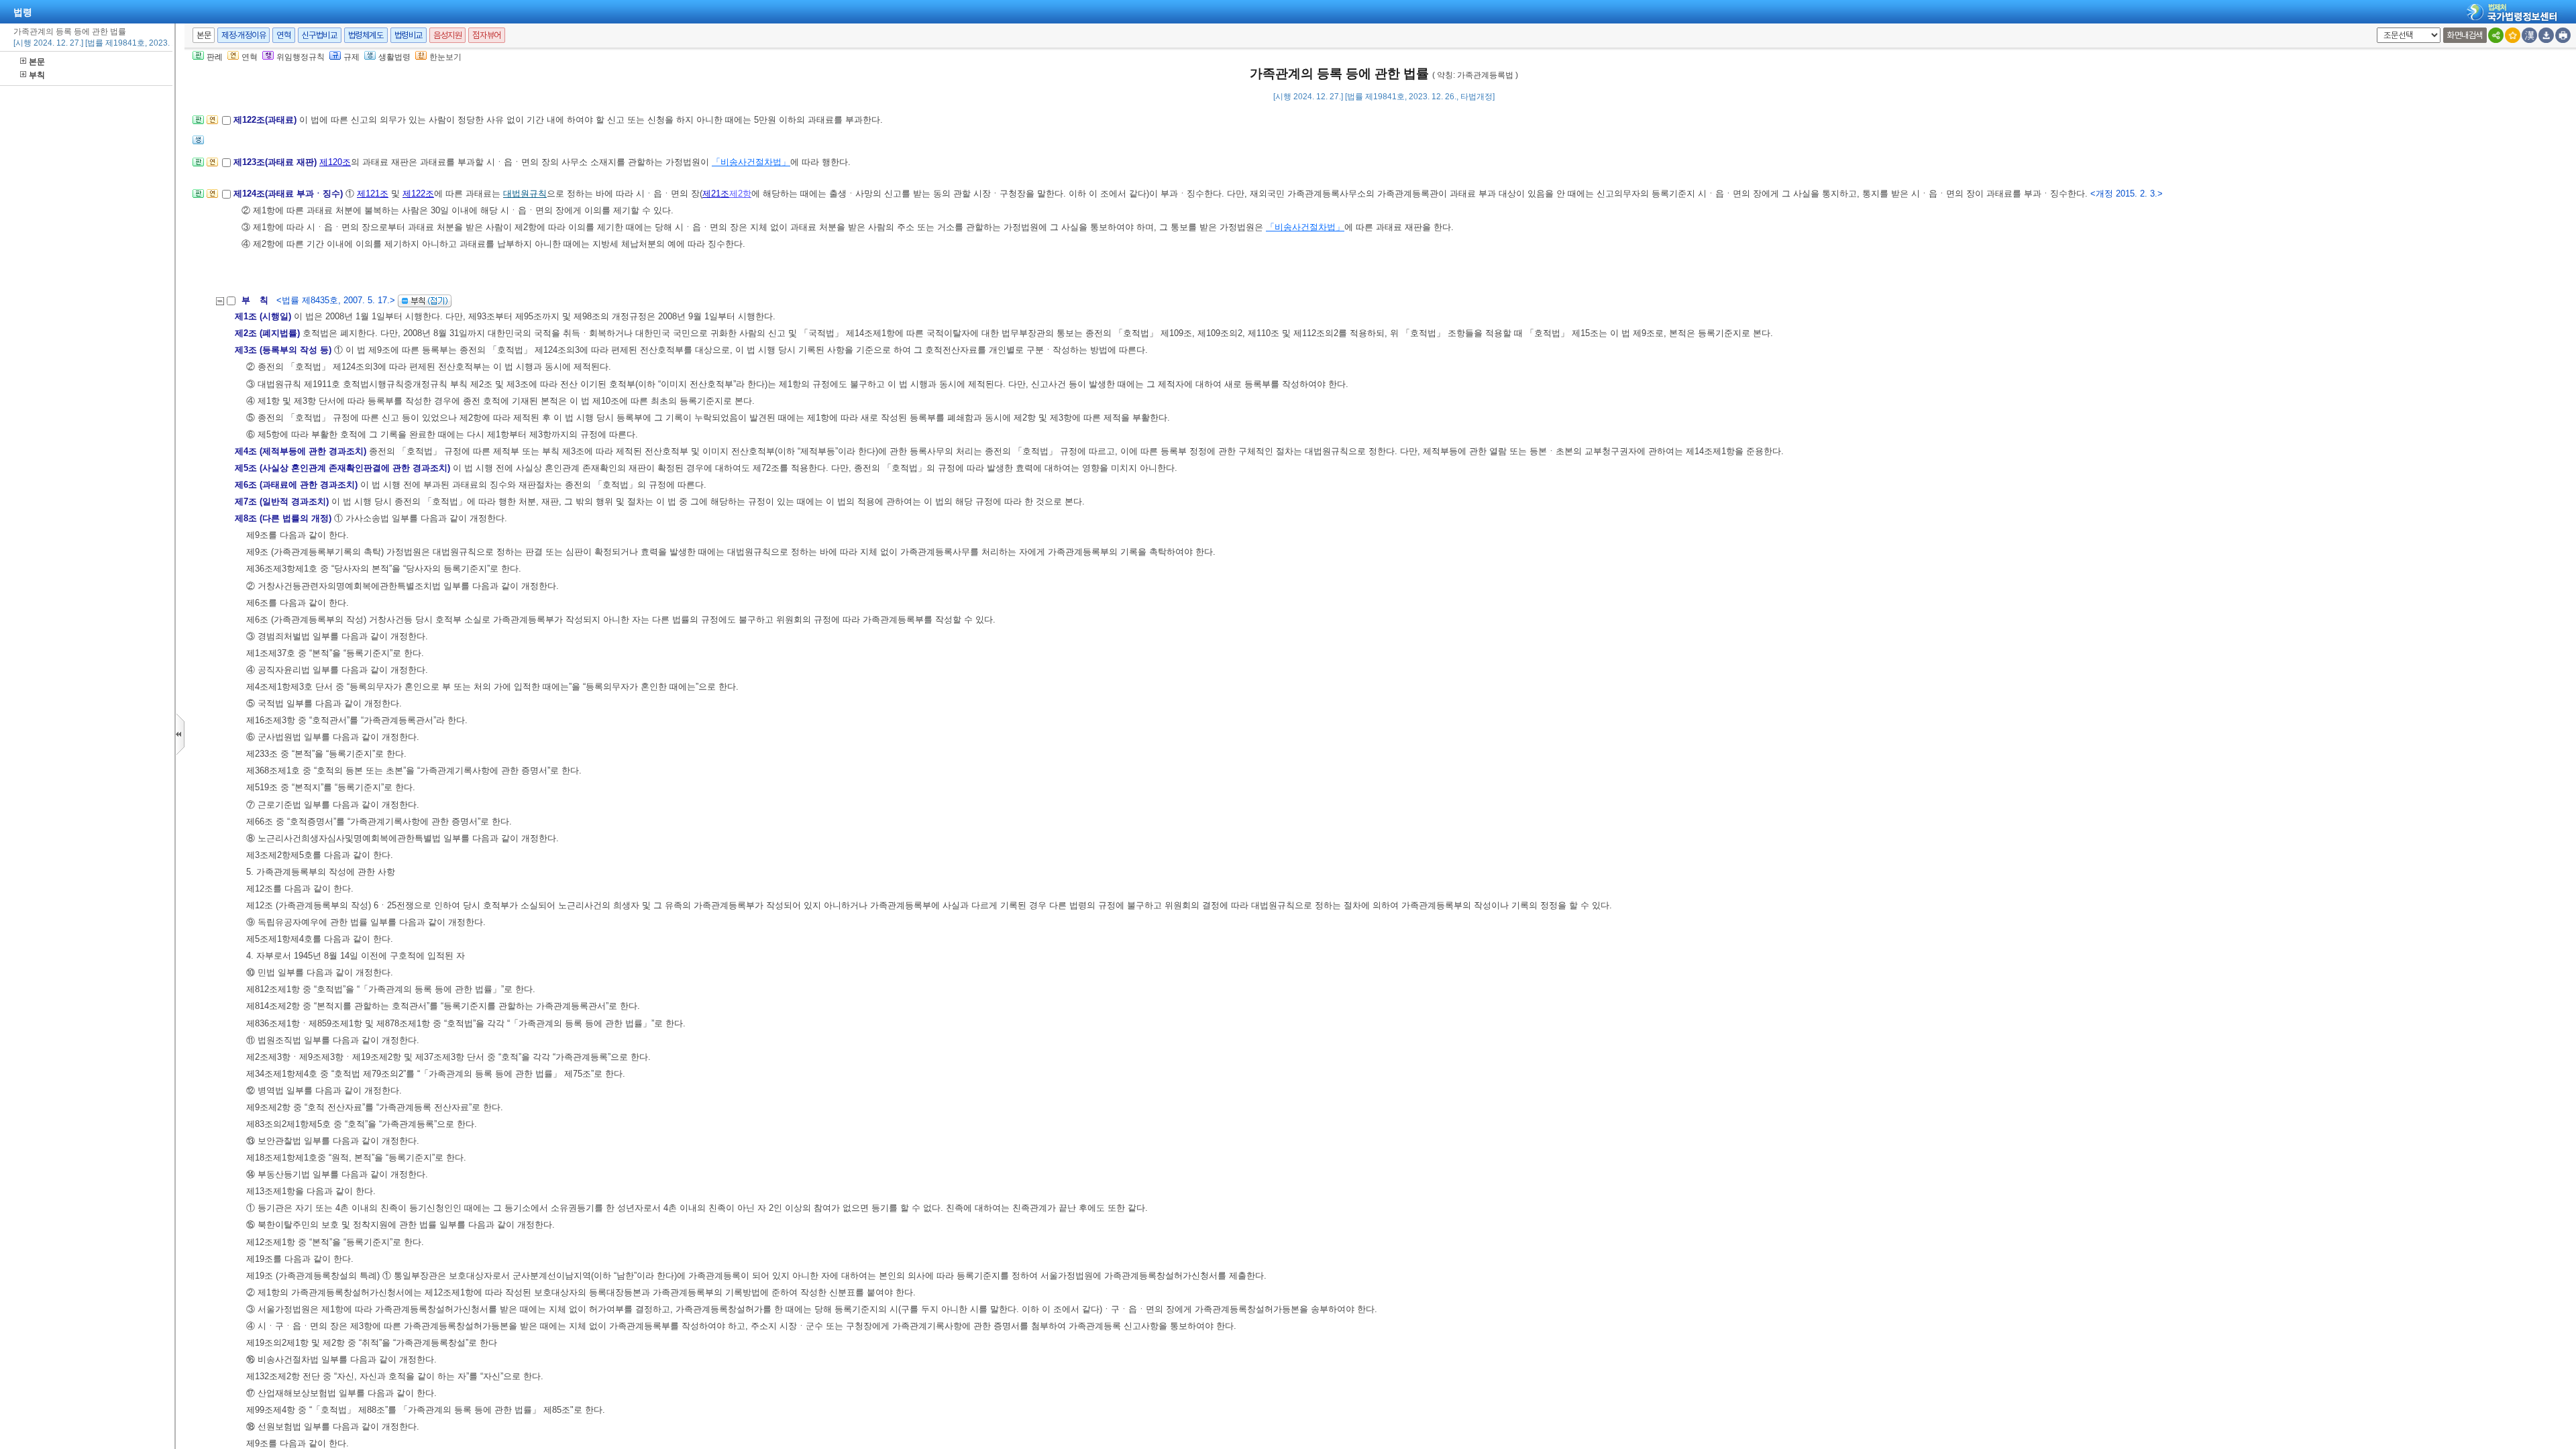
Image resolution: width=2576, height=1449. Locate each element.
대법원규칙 (525, 194)
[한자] (2529, 35)
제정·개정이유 (244, 35)
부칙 (37, 75)
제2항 (740, 194)
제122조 (418, 194)
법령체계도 (366, 35)
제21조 (716, 194)
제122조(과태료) (266, 120)
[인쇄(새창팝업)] (2563, 35)
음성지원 (447, 35)
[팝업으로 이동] (198, 144)
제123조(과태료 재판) (276, 162)
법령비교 (409, 35)
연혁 (283, 35)
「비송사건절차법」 (751, 162)
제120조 (335, 162)
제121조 (373, 194)
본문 (37, 62)
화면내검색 (2465, 35)
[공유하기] (2496, 35)
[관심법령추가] (2513, 35)
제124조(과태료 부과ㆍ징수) (289, 194)
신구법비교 (320, 35)
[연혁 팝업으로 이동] (212, 124)
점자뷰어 (486, 35)
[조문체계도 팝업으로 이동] (198, 124)
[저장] (2546, 35)
